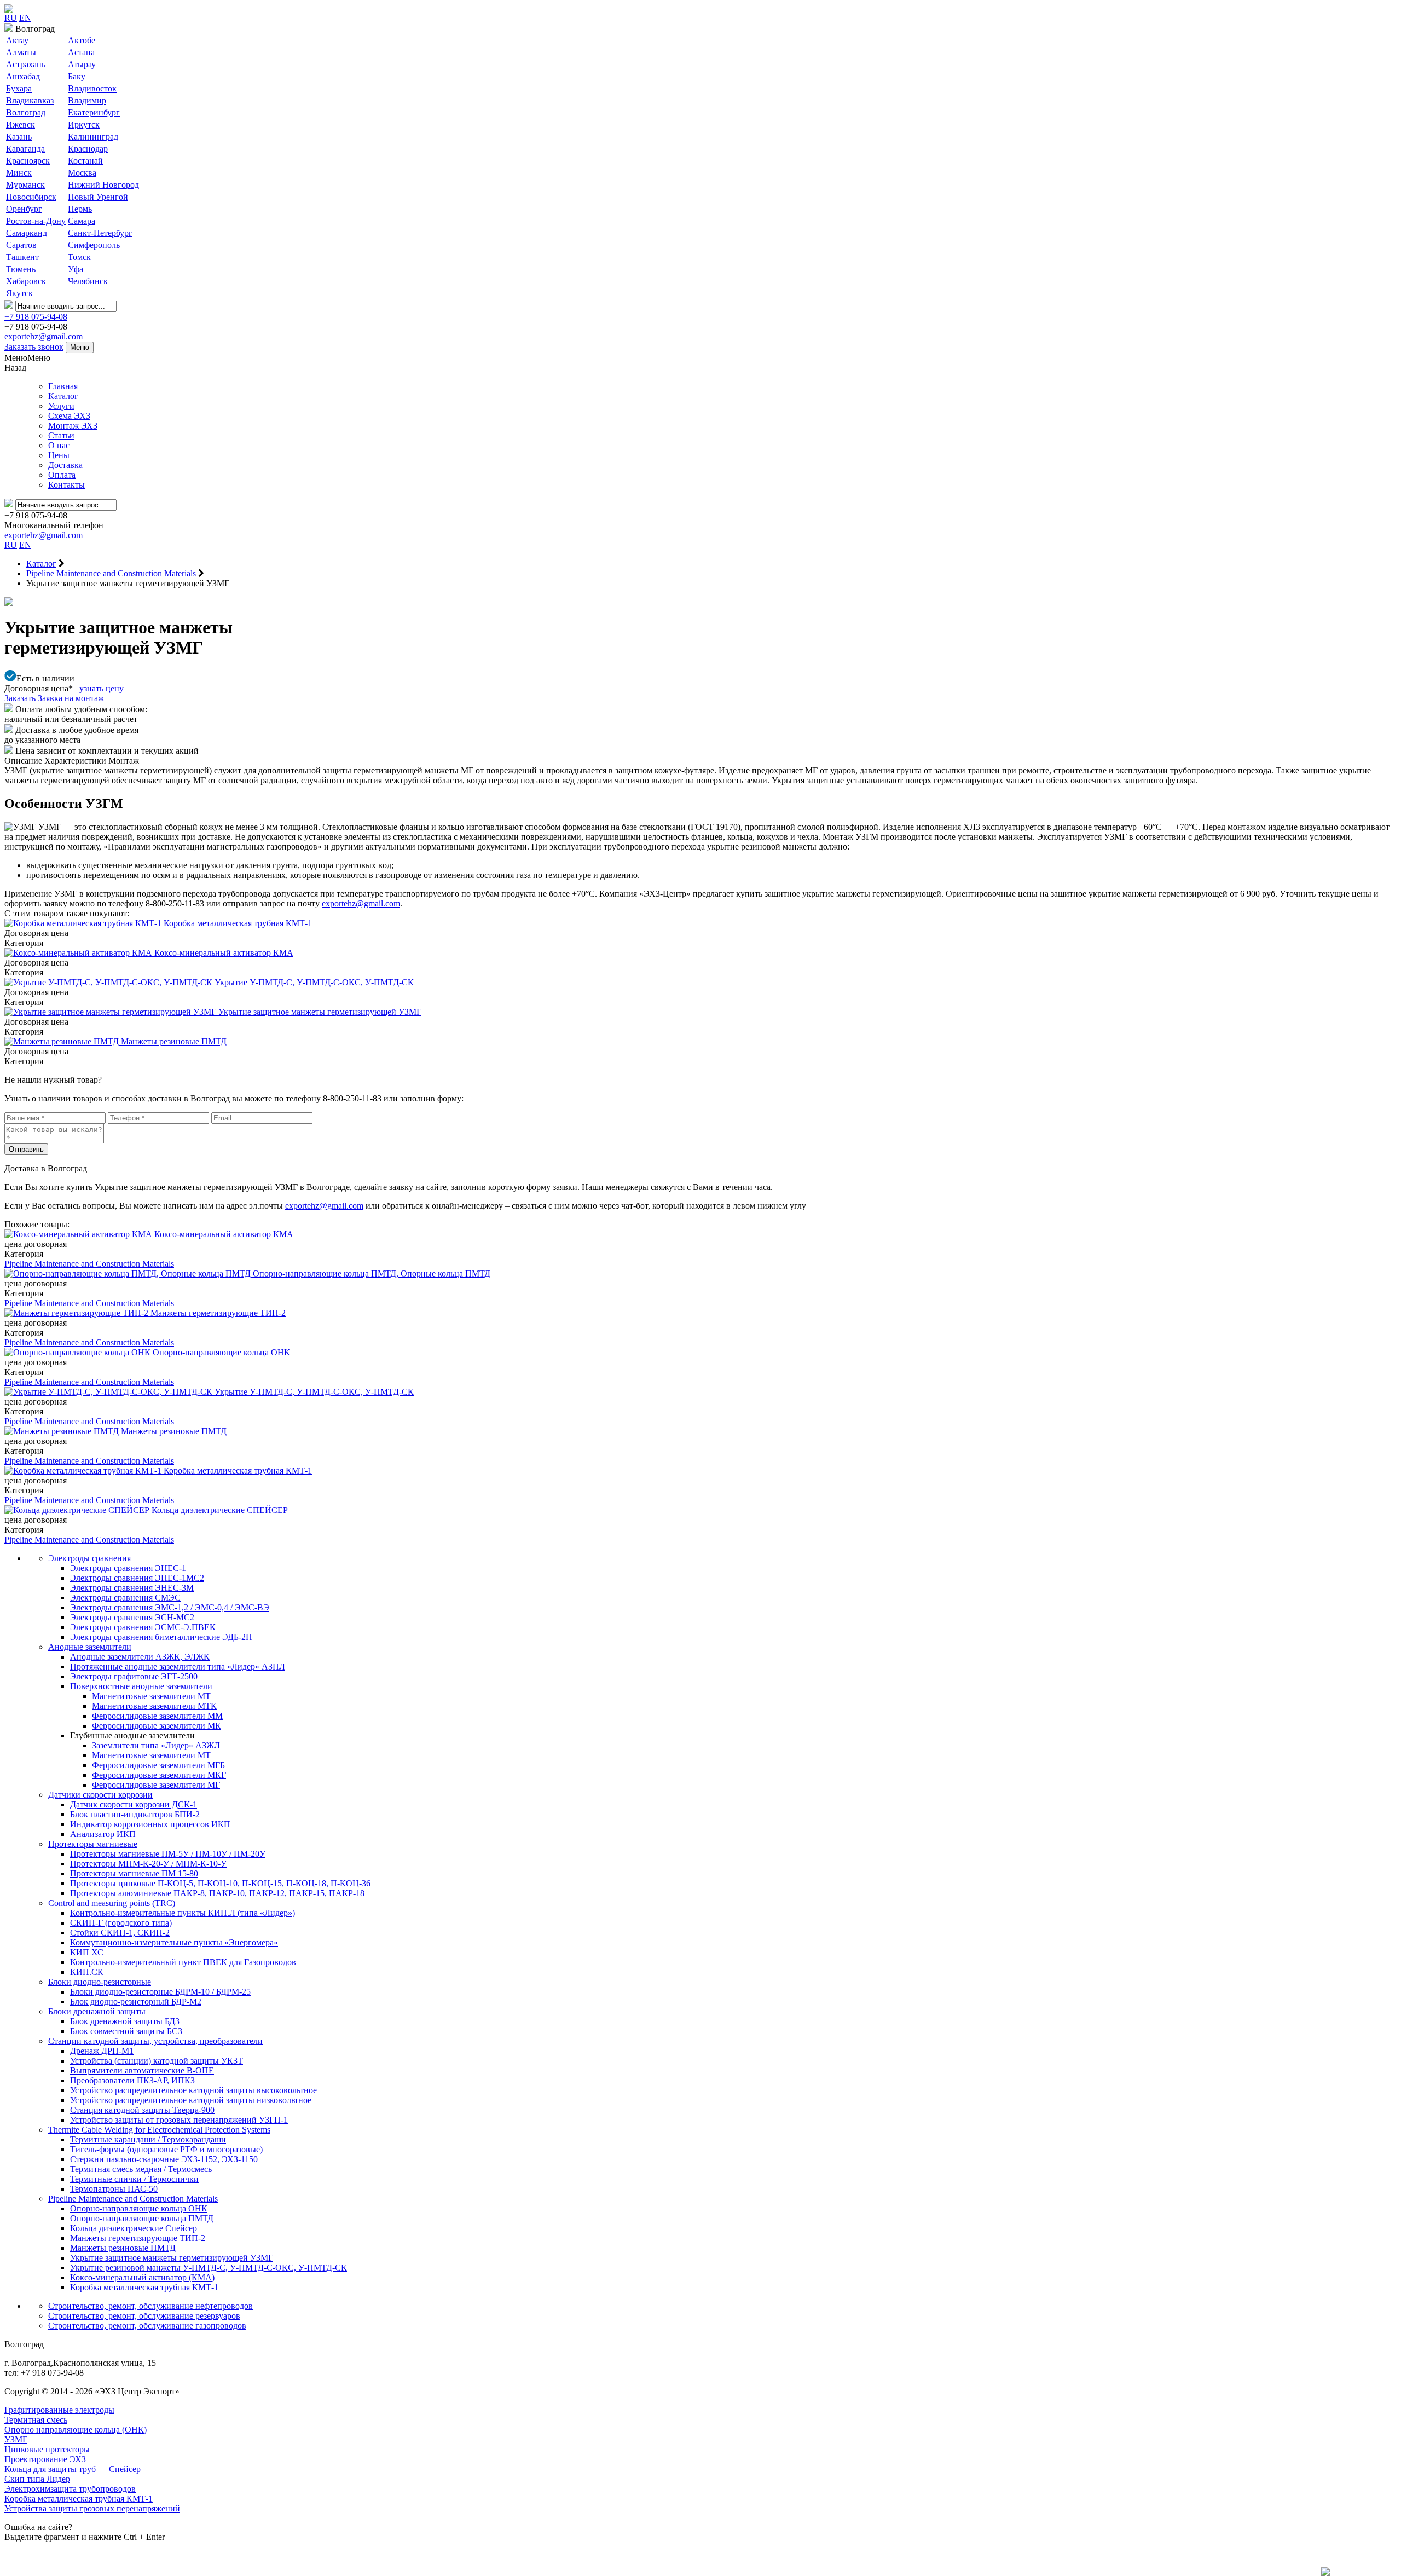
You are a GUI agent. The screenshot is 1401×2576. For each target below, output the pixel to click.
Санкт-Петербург (100, 233)
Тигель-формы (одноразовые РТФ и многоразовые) (166, 2149)
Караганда (25, 149)
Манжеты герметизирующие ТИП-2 (138, 2238)
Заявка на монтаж (71, 698)
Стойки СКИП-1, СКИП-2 (120, 1933)
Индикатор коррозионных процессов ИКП (150, 1824)
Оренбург (24, 209)
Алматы (21, 52)
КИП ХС (87, 1952)
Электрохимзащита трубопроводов (70, 2489)
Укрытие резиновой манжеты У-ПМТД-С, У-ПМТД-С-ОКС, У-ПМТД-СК (209, 2268)
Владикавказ (30, 100)
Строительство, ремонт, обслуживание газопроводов (147, 2326)
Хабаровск (26, 281)
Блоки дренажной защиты (97, 2011)
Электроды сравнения (89, 1558)
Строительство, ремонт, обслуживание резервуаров (144, 2316)
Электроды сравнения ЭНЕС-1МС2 (137, 1578)
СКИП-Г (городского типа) (121, 1923)
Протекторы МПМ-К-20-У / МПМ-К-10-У (148, 1864)
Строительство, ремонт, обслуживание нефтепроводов (150, 2306)
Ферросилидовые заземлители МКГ (159, 1775)
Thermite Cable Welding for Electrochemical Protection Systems (159, 2130)
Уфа (76, 269)
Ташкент (22, 257)
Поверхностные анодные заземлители (141, 1686)
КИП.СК (87, 1972)
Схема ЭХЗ (69, 416)
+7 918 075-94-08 (36, 317)
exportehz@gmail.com (44, 336)
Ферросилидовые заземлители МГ (156, 1785)
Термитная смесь (36, 2420)
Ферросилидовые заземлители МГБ (158, 1765)
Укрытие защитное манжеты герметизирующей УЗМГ (172, 2258)
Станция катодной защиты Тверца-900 (142, 2110)
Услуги (61, 406)
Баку (77, 76)
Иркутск (84, 125)
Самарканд (27, 233)
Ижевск (21, 125)
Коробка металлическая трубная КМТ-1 (144, 2287)
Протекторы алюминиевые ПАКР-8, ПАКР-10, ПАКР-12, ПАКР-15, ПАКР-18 (217, 1893)
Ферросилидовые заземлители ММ (157, 1716)
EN (25, 18)
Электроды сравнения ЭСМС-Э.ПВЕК (143, 1627)
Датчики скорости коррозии (100, 1795)
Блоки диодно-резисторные (100, 1982)
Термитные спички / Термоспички (134, 2179)
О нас (59, 445)
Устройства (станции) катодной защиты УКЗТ (157, 2061)
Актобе (82, 40)
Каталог (63, 396)
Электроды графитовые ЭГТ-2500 (134, 1676)
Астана (81, 52)
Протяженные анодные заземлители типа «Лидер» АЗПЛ (178, 1667)
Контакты (66, 485)
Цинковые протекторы (47, 2449)
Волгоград (26, 112)
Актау (17, 40)
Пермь (80, 209)
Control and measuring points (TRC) (112, 1903)
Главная (63, 386)
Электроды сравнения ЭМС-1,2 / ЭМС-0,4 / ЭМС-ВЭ (170, 1607)
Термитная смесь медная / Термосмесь (141, 2169)
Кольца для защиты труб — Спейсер (73, 2469)
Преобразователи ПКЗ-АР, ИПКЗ (132, 2080)
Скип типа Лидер (37, 2479)
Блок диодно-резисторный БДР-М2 (136, 2002)
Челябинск (88, 281)
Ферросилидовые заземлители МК (157, 1726)
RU (11, 18)
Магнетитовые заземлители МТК (154, 1706)
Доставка (65, 465)
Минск (19, 173)
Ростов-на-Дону (36, 221)
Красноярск (28, 161)
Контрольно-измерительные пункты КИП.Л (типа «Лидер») (183, 1913)
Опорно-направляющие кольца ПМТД (142, 2218)
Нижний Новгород (103, 185)
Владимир (87, 100)
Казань (19, 137)
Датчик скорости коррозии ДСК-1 (134, 1804)
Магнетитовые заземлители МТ (151, 1696)
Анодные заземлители (90, 1647)
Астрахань (26, 64)
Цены (59, 455)
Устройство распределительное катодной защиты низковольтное (191, 2100)
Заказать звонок (34, 347)
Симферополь (94, 245)
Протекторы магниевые (93, 1844)
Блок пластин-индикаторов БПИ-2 (135, 1814)
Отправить (26, 1149)
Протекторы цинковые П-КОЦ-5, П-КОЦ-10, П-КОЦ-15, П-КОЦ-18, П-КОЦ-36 (220, 1883)
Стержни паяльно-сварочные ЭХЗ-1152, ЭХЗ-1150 (164, 2159)
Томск (79, 257)
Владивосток (92, 88)
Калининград (93, 137)
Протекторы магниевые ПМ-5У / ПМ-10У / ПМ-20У (168, 1854)
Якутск (19, 293)
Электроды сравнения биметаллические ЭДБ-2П (161, 1637)
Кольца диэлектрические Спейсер (134, 2228)
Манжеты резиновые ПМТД (123, 2248)
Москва (82, 173)
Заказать (20, 698)
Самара (82, 221)
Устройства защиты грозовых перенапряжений (92, 2508)
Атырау (82, 64)
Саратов (21, 245)
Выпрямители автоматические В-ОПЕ (142, 2070)
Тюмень (21, 269)
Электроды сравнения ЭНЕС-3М (132, 1588)
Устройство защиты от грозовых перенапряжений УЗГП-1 (179, 2120)
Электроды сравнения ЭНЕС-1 (128, 1568)
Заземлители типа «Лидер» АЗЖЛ (156, 1745)
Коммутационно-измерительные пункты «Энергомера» (174, 1942)
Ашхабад (23, 76)
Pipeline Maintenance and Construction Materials (89, 1264)
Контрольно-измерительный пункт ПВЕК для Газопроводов (183, 1962)
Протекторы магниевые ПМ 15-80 (134, 1873)
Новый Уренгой (98, 197)
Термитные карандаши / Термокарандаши (148, 2139)
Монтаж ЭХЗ (73, 426)
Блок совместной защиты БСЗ (126, 2031)
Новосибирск (31, 197)
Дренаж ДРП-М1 (102, 2051)
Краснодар (88, 149)
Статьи (61, 435)
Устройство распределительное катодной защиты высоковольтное (193, 2090)
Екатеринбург (94, 112)
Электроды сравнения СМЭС (125, 1598)
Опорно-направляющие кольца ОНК (139, 2208)
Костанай (85, 161)
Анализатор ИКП (103, 1834)
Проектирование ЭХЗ (45, 2459)
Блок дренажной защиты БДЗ (125, 2021)
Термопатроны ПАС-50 (114, 2189)
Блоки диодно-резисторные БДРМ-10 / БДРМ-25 (160, 1992)
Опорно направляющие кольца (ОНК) (76, 2430)
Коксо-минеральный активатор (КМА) (142, 2277)
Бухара (19, 88)
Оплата (62, 475)
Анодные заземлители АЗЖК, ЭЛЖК (140, 1657)
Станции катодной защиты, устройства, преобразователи (155, 2041)
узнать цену (102, 688)
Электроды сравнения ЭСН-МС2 (132, 1617)
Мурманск (25, 185)
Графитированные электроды (59, 2410)
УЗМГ (16, 2439)
